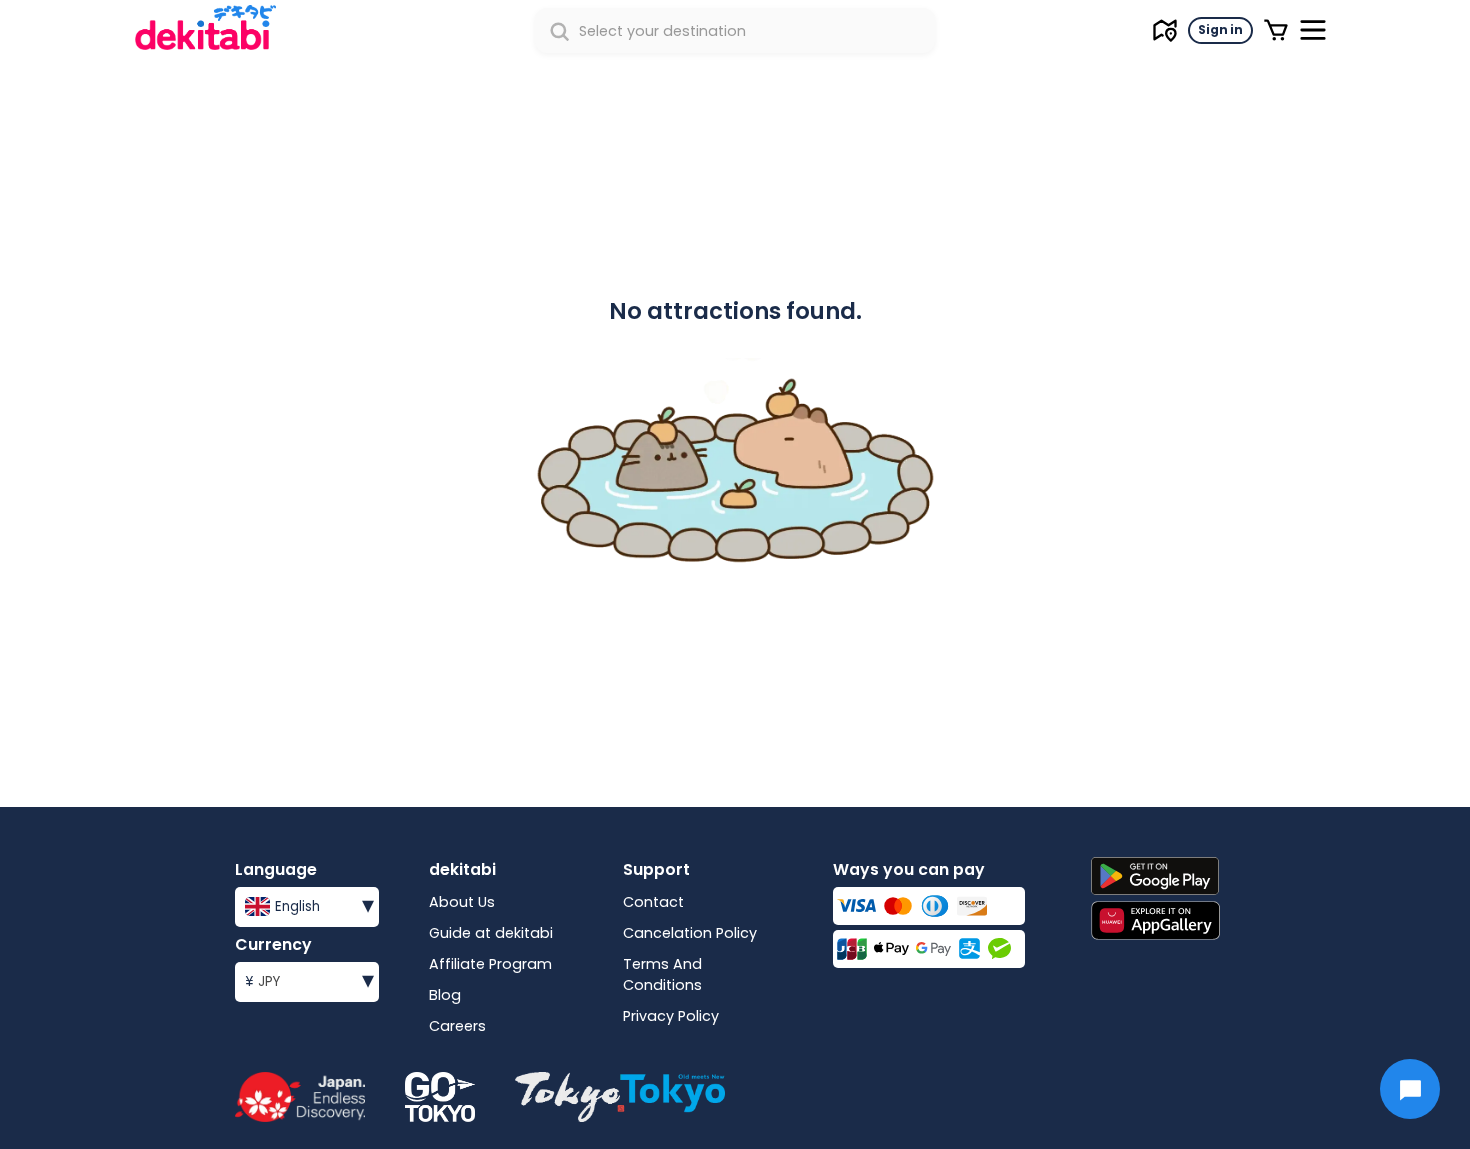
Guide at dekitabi (491, 933)
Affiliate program (490, 964)
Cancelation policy (690, 933)
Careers (457, 1026)
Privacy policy (671, 1016)
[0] (1276, 30)
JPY (309, 979)
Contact (653, 902)
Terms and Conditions (662, 974)
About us (462, 902)
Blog (445, 995)
